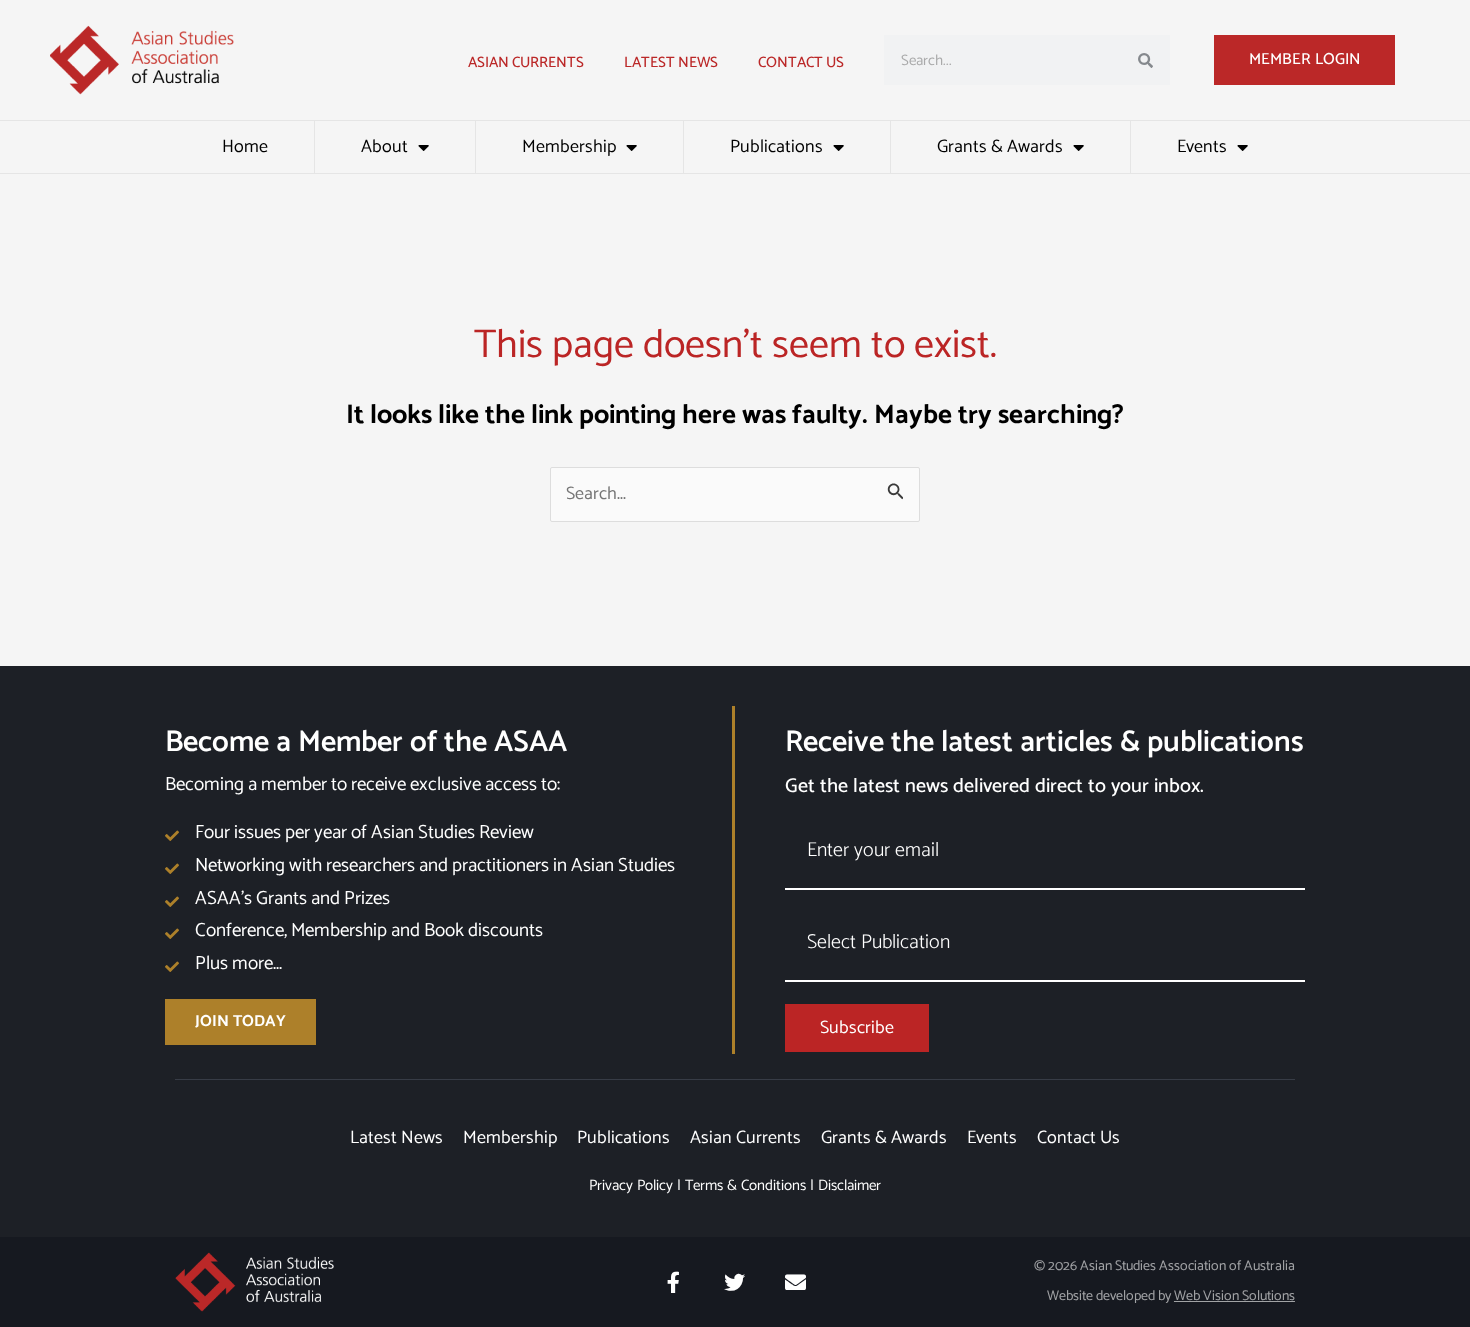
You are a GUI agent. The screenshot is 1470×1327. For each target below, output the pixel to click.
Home (245, 147)
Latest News (396, 1138)
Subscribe (857, 1028)
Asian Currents (526, 62)
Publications (776, 147)
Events (1202, 147)
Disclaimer (849, 1185)
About (384, 147)
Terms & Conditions (745, 1185)
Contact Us (801, 62)
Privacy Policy (631, 1185)
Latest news (671, 62)
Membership (569, 147)
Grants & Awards (1000, 147)
